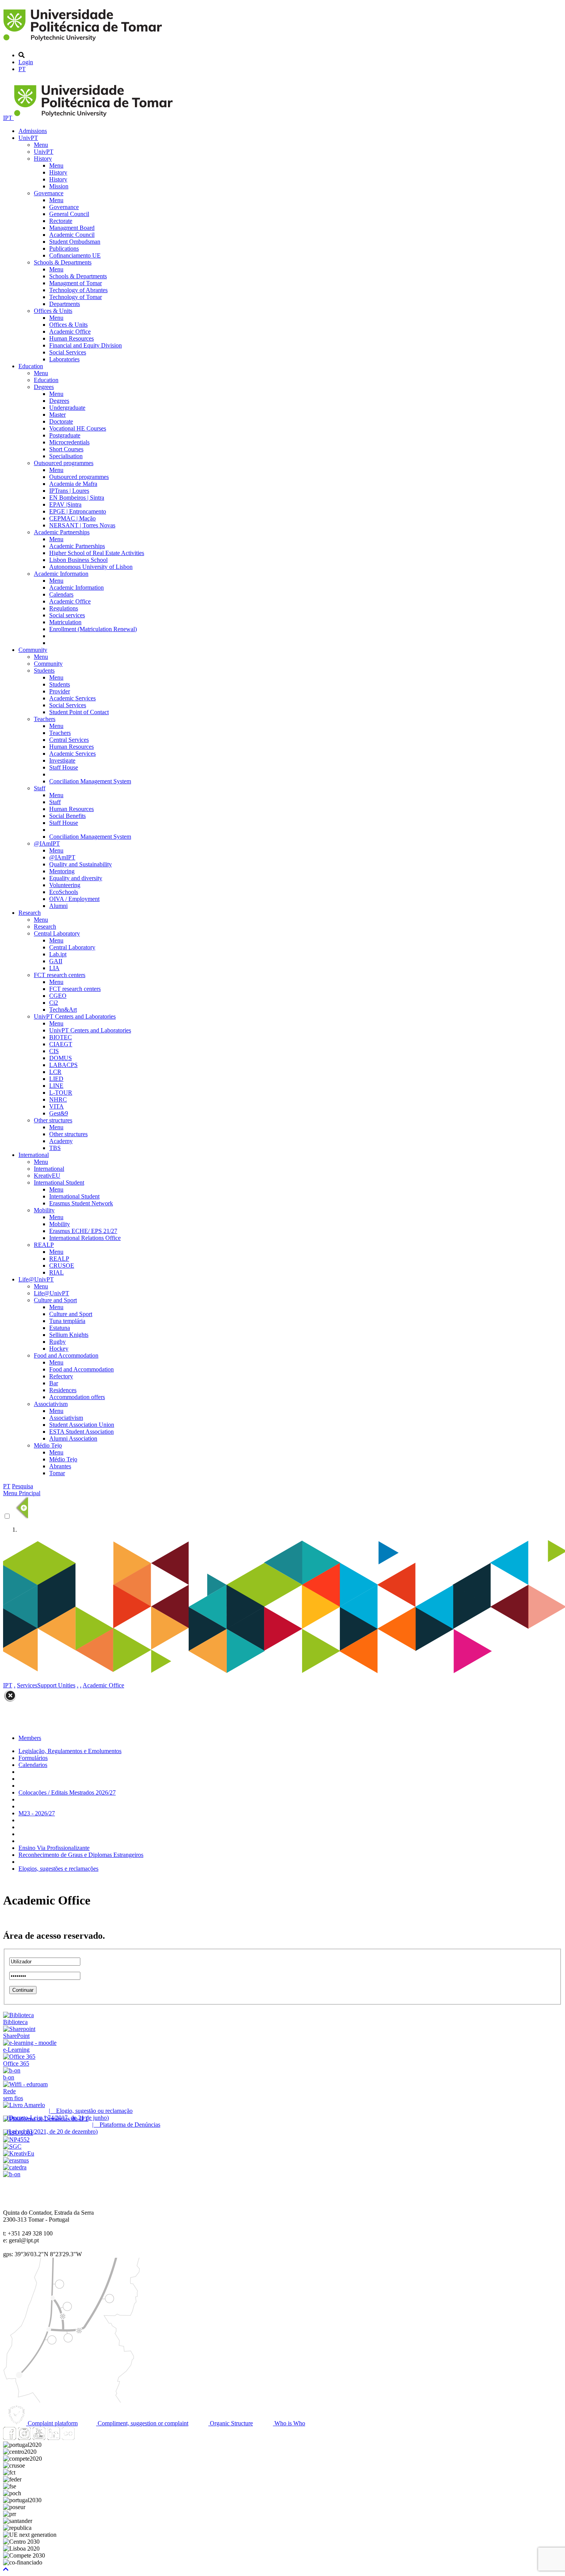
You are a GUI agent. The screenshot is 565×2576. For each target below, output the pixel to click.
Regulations (64, 608)
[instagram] (24, 2438)
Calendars (61, 594)
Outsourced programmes (64, 463)
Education (31, 366)
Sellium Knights (69, 1335)
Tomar (57, 1473)
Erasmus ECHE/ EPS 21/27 (83, 1231)
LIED (56, 1079)
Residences (63, 1390)
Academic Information (61, 574)
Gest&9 (59, 1113)
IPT (8, 118)
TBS (55, 1148)
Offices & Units (53, 311)
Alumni (58, 906)
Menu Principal (22, 1493)
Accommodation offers (77, 1397)
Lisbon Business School (78, 560)
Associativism (51, 1404)
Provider (60, 691)
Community (33, 650)
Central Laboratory (57, 933)
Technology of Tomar (76, 297)
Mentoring (62, 871)
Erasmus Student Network (81, 1203)
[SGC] (12, 2146)
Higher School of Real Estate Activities (97, 553)
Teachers (45, 719)
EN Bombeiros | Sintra (77, 498)
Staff (40, 788)
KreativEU (47, 1176)
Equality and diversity (76, 878)
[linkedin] (53, 2438)
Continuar (23, 1990)
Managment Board (72, 228)
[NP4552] (16, 2140)
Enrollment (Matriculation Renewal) (93, 629)
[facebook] (10, 2438)
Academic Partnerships (62, 532)
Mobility (44, 1210)
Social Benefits (67, 816)
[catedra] (15, 2167)
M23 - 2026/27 (37, 1813)
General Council (69, 214)
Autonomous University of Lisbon (91, 567)
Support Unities (56, 1685)
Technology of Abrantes (78, 290)
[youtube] (39, 2438)
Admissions (33, 131)
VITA (56, 1106)
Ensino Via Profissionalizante (54, 1848)
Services (27, 1685)
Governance (49, 193)
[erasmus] (16, 2160)
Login (26, 62)
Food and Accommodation (66, 1355)
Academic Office (70, 332)
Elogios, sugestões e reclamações (58, 1869)
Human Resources (71, 338)
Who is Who (289, 2423)
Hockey (59, 1349)
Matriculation (65, 622)
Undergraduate (67, 408)
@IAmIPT (47, 843)
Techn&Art (63, 1010)
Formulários (33, 1758)
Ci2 (54, 1003)
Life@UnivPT (36, 1279)
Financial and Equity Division (86, 345)
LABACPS (63, 1065)
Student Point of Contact (79, 712)
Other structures (53, 1120)
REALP (44, 1245)
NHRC (58, 1099)
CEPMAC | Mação (72, 518)
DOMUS (61, 1058)
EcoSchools (64, 892)
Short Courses (66, 449)
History (43, 159)
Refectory (61, 1376)
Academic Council (72, 235)
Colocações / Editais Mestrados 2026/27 (67, 1792)
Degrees (44, 387)
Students (44, 671)
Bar (54, 1383)
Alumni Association (73, 1438)
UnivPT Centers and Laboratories (75, 1016)
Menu (41, 145)
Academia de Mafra (73, 484)
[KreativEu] (19, 2153)
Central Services (69, 740)
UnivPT (28, 138)
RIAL (56, 1272)
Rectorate (61, 221)
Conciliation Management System (90, 781)
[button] (6, 2569)
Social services (67, 615)
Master (57, 415)
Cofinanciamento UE (75, 255)
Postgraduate (65, 435)
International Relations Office (85, 1238)
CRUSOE (62, 1266)
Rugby (57, 1342)
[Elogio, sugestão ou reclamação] (24, 2105)
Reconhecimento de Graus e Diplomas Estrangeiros (81, 1855)
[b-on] (12, 2174)
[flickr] (68, 2438)
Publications (64, 248)
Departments (65, 304)
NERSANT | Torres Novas (82, 525)
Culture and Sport (55, 1300)
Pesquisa (22, 1486)
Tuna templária (67, 1321)
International (34, 1155)
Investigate (62, 760)
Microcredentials (69, 442)
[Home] (84, 42)
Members (30, 1738)
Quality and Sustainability (81, 864)
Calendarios (33, 1765)
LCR (55, 1072)
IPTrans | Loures (69, 491)
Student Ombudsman (75, 242)
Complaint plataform (52, 2423)
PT (22, 69)
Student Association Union (82, 1425)
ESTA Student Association (81, 1432)
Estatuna (60, 1328)
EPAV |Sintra (65, 504)
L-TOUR (61, 1093)
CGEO (58, 996)
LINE (56, 1086)
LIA (54, 968)
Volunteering (65, 885)
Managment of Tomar (76, 283)
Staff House (64, 767)
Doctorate (61, 421)
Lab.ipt (58, 954)
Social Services (68, 352)
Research (30, 913)
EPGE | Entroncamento (78, 511)
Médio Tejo (48, 1445)
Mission (59, 186)
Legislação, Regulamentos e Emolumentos (70, 1751)
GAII (56, 961)
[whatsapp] (83, 2438)
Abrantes (60, 1466)
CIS (54, 1051)
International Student (59, 1182)
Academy (61, 1141)
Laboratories (64, 359)
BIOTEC (61, 1037)
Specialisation (66, 456)
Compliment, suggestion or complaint (142, 2423)
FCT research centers (60, 975)
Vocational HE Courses (78, 428)
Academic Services (72, 698)
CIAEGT (61, 1044)
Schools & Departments (63, 262)
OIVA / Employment (74, 899)
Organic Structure (231, 2423)
